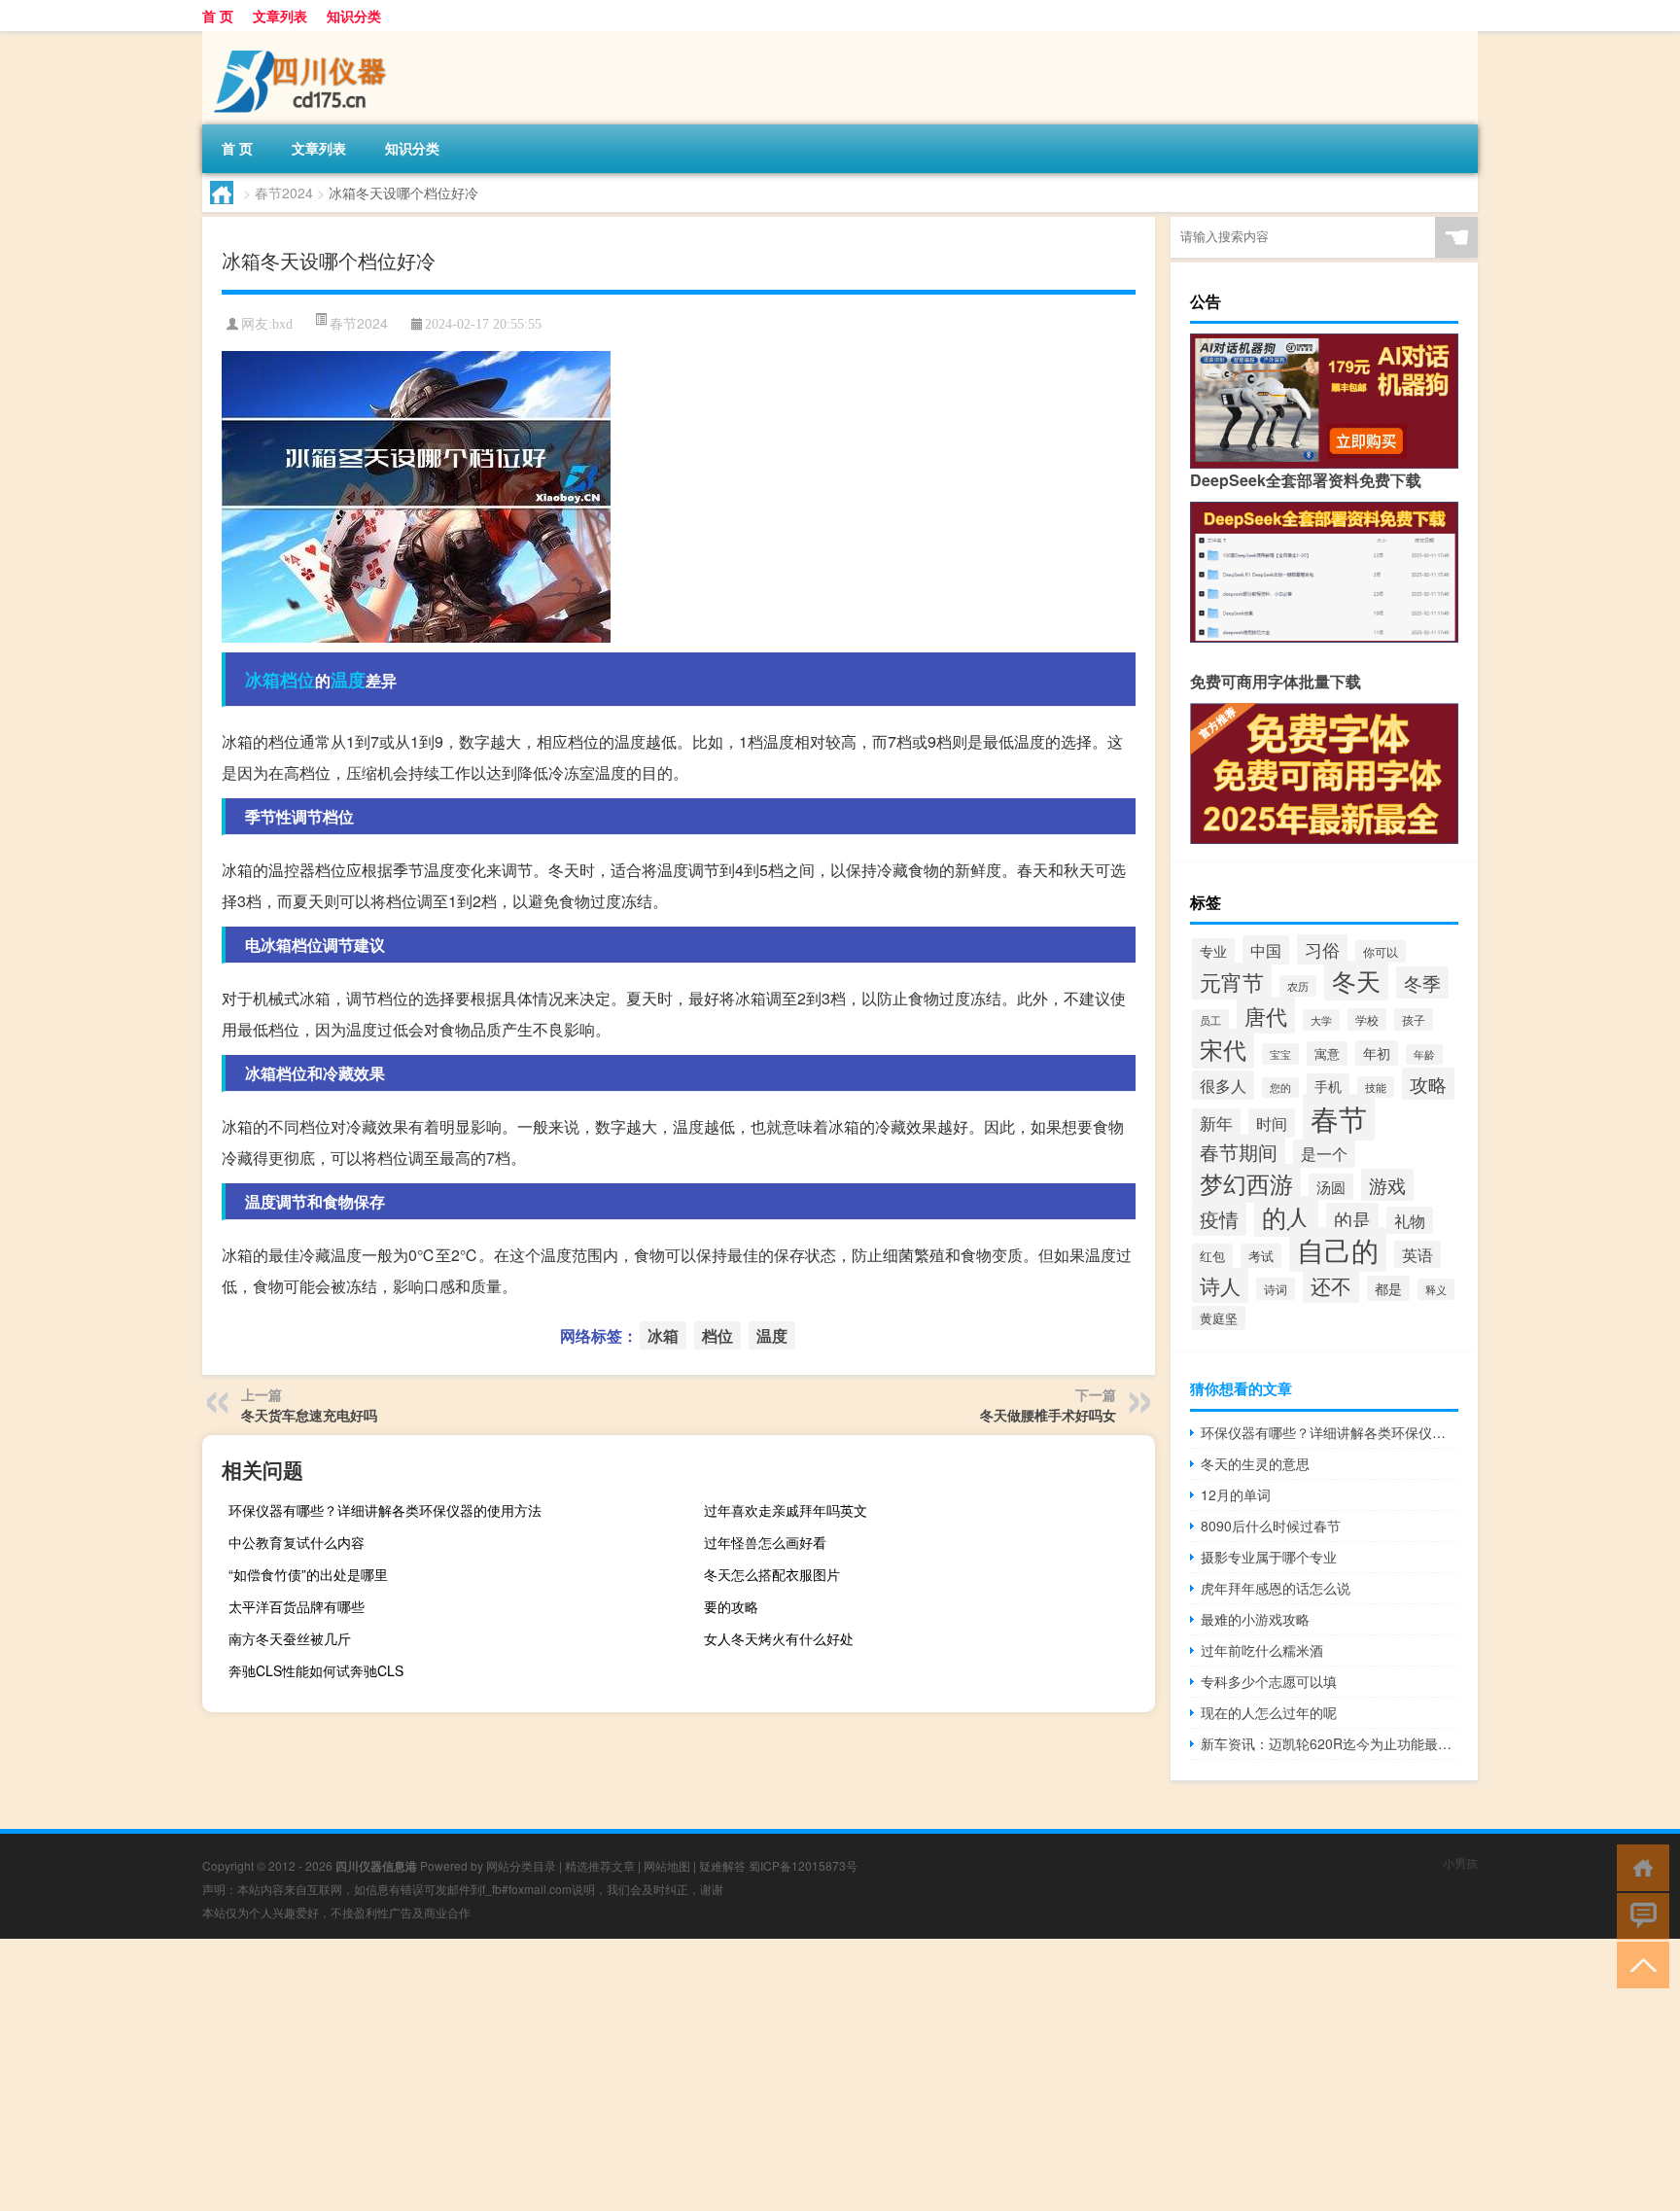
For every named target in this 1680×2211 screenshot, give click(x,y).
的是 (1352, 1219)
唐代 (1266, 1015)
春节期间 (1239, 1152)
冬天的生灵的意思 (1255, 1463)
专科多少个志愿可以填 (1269, 1681)
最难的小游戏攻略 (1255, 1619)
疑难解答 (722, 1865)
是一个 (1324, 1154)
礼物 (1410, 1220)
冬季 (1422, 983)
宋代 (1223, 1049)
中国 (1266, 950)
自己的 (1338, 1249)
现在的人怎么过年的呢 (1269, 1712)
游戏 (1387, 1185)
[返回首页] (1639, 1866)
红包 (1212, 1256)
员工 (1210, 1020)
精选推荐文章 (600, 1865)
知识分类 (354, 16)
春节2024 (284, 193)
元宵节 (1232, 981)
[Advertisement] (583, 2075)
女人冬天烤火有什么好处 (779, 1638)
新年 (1216, 1123)
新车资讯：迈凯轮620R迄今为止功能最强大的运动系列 (1330, 1743)
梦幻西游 (1246, 1183)
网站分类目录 (521, 1865)
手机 (1328, 1086)
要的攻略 (731, 1606)
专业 (1213, 951)
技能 (1376, 1087)
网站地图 (667, 1865)
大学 (1321, 1020)
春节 (1339, 1117)
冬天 (1356, 981)
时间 (1272, 1123)
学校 (1367, 1019)
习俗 (1322, 949)
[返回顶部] (1639, 1964)
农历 (1298, 986)
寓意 (1327, 1053)
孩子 (1414, 1019)
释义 (1436, 1289)
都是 (1388, 1288)
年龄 (1424, 1054)
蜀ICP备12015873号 (803, 1865)
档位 (297, 680)
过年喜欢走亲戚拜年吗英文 (786, 1510)
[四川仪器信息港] (304, 38)
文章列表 (280, 16)
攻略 (1428, 1084)
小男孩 (1460, 1862)
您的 (1280, 1088)
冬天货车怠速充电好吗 (309, 1415)
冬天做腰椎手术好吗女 (1048, 1415)
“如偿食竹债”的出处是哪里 (308, 1574)
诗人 (1220, 1285)
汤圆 (1331, 1187)
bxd (282, 324)
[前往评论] (1639, 1915)
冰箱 (262, 680)
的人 (1286, 1216)
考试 (1261, 1256)
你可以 (1381, 951)
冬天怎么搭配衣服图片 (772, 1574)
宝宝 (1280, 1054)
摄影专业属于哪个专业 (1269, 1557)
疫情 (1219, 1219)
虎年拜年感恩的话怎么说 (1276, 1588)
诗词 (1276, 1289)
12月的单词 (1236, 1494)
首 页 (218, 16)
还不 (1331, 1285)
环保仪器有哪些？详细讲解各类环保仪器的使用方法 (385, 1510)
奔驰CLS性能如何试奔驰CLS (316, 1670)
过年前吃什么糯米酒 (1262, 1650)
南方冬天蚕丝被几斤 (290, 1638)
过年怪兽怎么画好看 (765, 1542)
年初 (1377, 1053)
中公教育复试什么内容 (297, 1542)
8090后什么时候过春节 (1271, 1526)
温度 (348, 680)
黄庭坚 (1219, 1318)
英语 (1417, 1254)
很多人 (1223, 1085)
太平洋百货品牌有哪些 (297, 1606)
